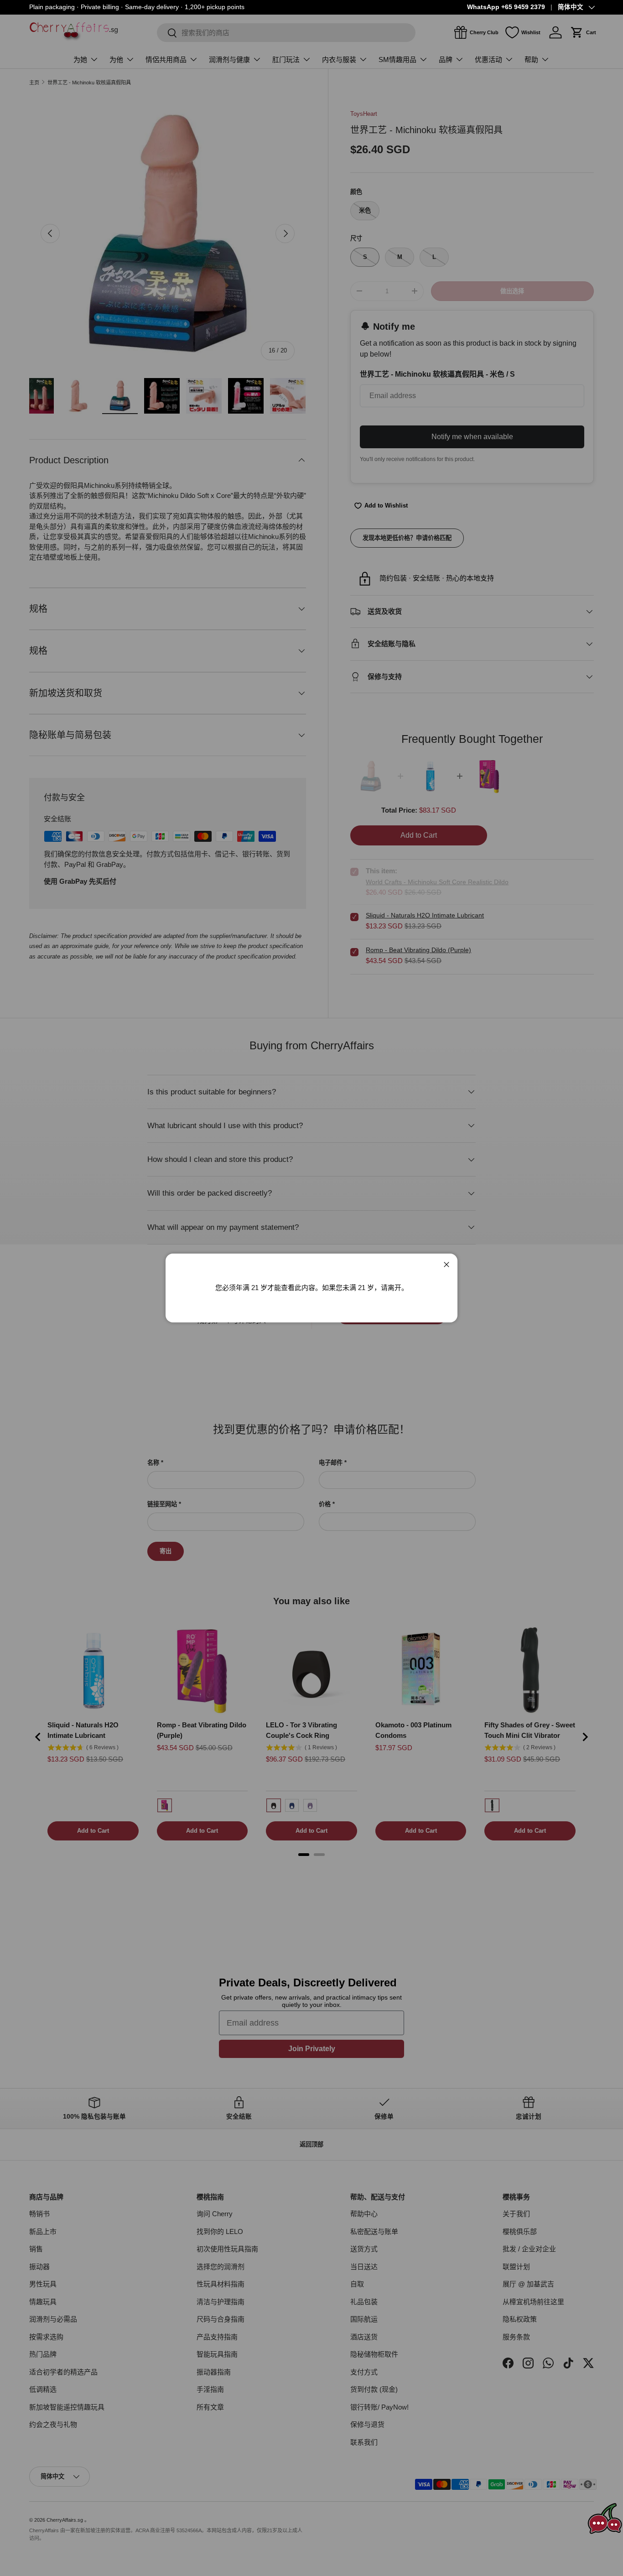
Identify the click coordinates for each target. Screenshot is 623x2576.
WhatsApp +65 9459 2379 (506, 7)
